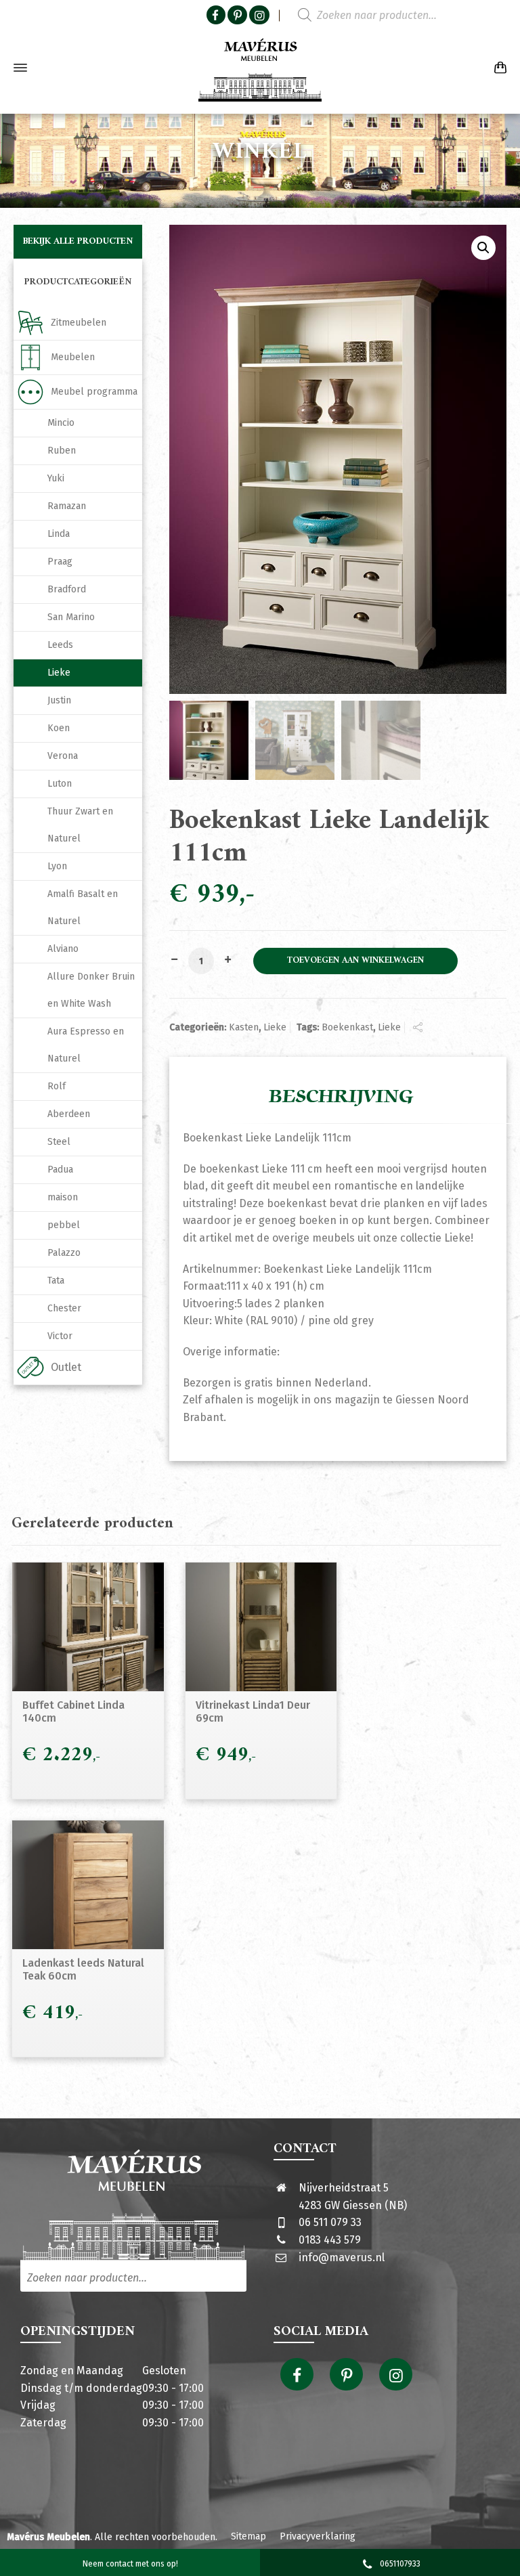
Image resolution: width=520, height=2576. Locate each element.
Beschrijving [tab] (341, 1097)
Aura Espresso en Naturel (86, 1045)
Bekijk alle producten (78, 241)
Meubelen (73, 357)
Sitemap (248, 2536)
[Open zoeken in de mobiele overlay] (378, 16)
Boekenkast (347, 1027)
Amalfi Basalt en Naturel (83, 908)
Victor (60, 1336)
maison (63, 1197)
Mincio (61, 423)
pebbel (64, 1225)
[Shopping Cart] (498, 68)
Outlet (66, 1367)
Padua (60, 1170)
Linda (59, 534)
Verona (63, 756)
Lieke (275, 1027)
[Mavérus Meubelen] (260, 68)
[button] (483, 248)
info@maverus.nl (342, 2257)
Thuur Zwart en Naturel (80, 825)
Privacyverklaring (318, 2536)
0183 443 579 (330, 2240)
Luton (60, 784)
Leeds (60, 645)
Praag (60, 562)
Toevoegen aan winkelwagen (355, 961)
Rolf (57, 1086)
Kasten (244, 1027)
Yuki (56, 478)
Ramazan (67, 506)
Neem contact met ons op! (130, 2564)
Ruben (62, 451)
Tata (56, 1281)
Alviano (63, 949)
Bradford (67, 589)
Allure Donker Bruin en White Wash (91, 990)
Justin (59, 700)
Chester (64, 1308)
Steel (59, 1142)
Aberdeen (69, 1114)
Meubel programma (94, 392)
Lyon (57, 866)
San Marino (71, 617)
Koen (59, 728)
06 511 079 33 (330, 2222)
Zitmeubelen (79, 323)
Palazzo (64, 1253)
